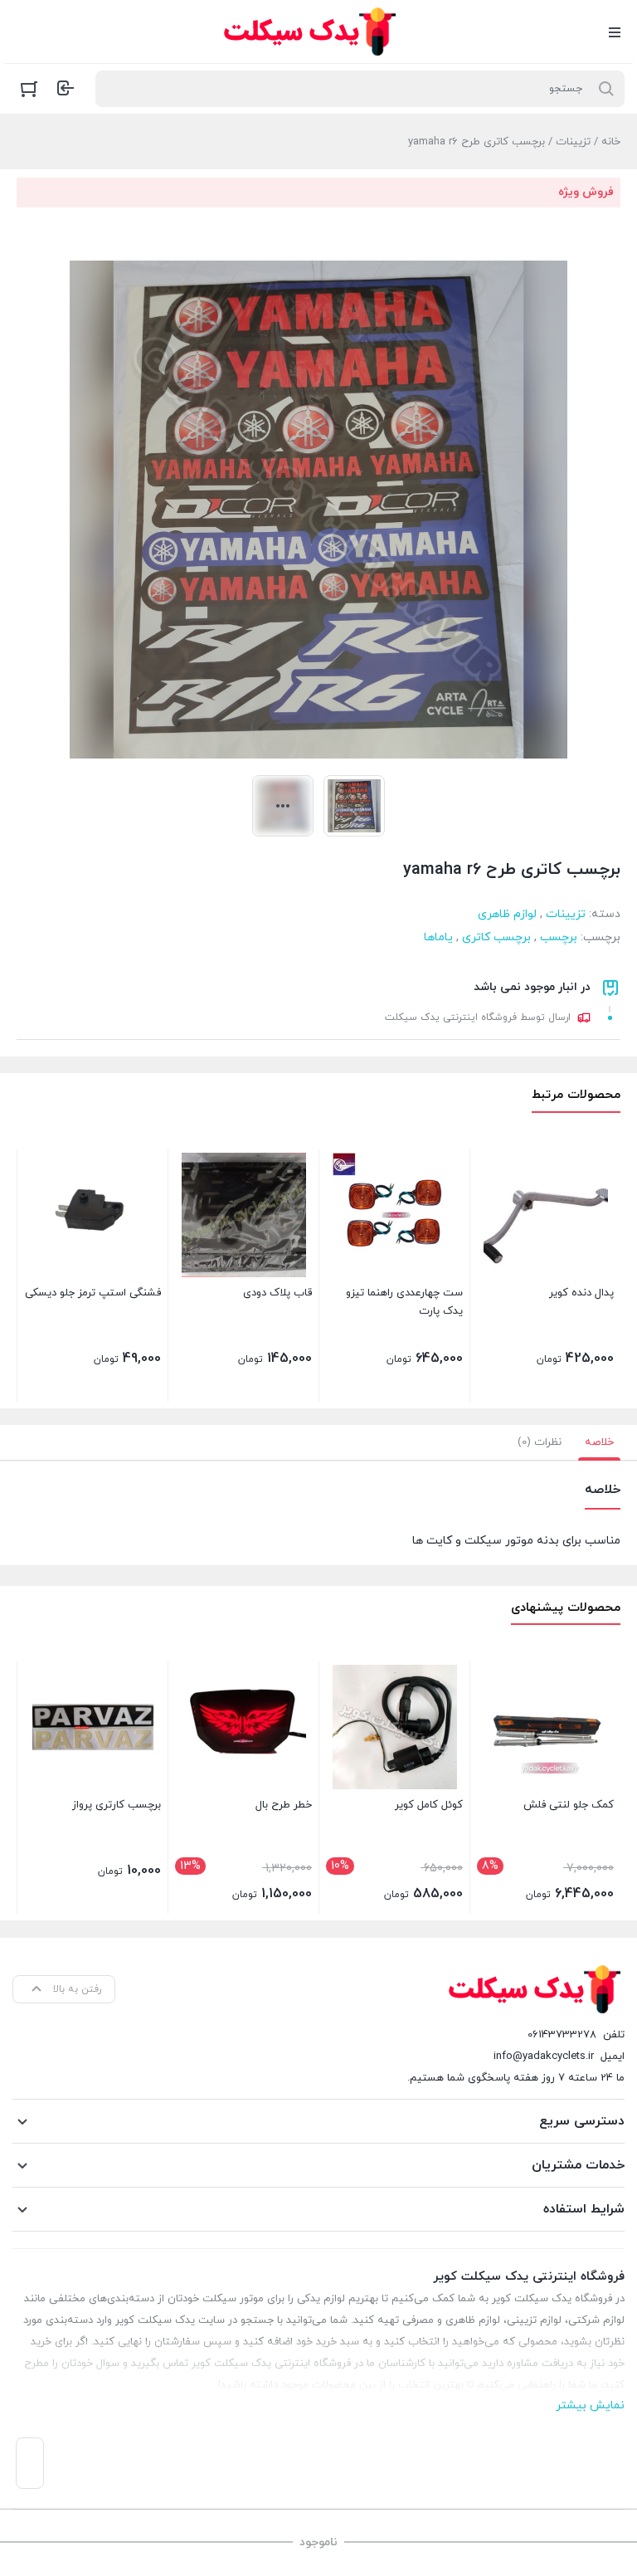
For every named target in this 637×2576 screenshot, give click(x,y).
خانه (611, 142)
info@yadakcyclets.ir (544, 2056)
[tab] (599, 1442)
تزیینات (573, 142)
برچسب (559, 937)
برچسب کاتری (496, 937)
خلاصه (599, 1442)
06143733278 (562, 2035)
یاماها (438, 937)
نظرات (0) (540, 1442)
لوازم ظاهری (507, 914)
